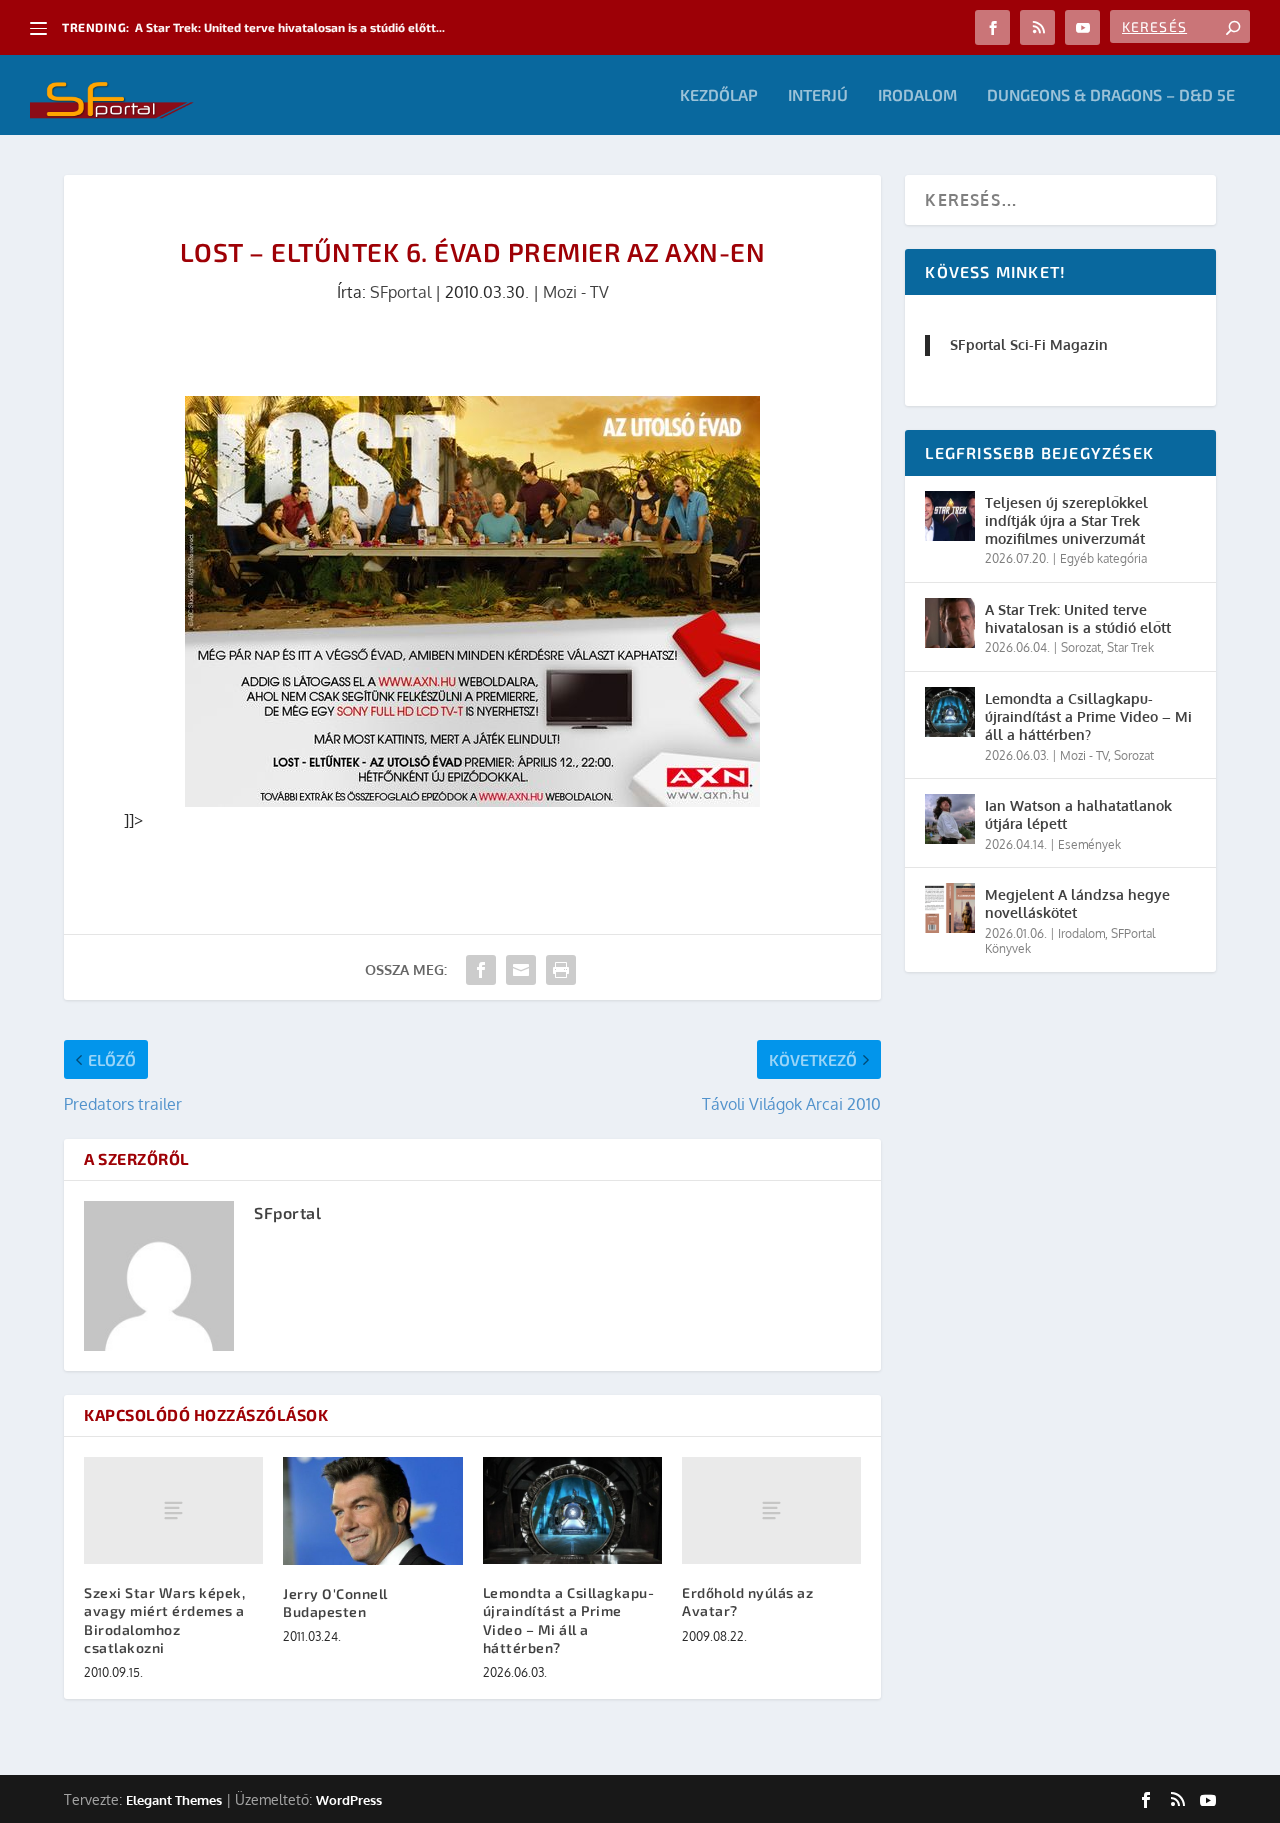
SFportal (400, 292)
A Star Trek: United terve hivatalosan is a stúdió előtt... (290, 27)
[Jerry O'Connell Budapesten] (372, 1511)
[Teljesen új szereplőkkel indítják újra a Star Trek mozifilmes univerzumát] (950, 516)
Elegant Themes (174, 1800)
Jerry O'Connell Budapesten (335, 1602)
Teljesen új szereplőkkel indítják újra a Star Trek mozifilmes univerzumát (1066, 520)
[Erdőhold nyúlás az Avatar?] (771, 1511)
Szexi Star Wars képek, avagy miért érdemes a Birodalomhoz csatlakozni (164, 1620)
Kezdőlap (719, 95)
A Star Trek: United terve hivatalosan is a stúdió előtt (1078, 618)
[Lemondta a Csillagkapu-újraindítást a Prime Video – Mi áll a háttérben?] (572, 1511)
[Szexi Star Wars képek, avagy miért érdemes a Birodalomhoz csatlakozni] (173, 1511)
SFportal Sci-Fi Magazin (1029, 344)
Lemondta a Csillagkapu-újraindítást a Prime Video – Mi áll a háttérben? (569, 1620)
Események (1089, 844)
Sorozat (1081, 647)
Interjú (818, 95)
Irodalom (917, 95)
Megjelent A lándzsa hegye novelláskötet (1077, 903)
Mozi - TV (576, 292)
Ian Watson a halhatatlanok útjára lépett (1078, 814)
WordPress (349, 1800)
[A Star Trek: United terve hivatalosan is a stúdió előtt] (950, 623)
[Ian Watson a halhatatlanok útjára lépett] (950, 819)
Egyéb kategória (1103, 558)
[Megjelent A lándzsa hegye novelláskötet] (950, 908)
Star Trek (1130, 647)
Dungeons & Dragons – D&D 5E (1111, 95)
